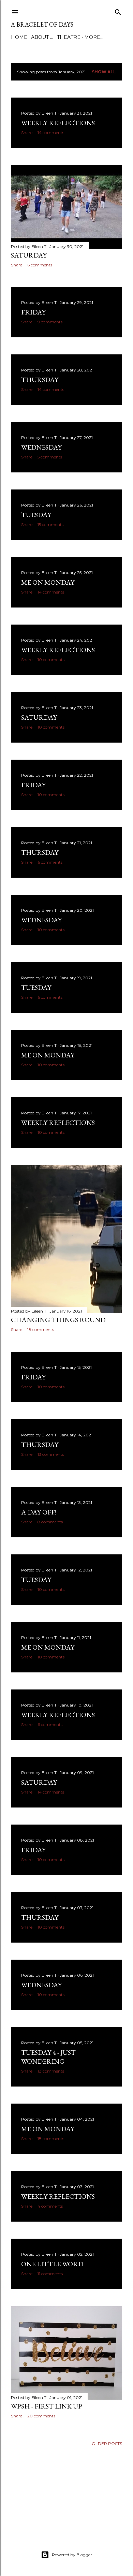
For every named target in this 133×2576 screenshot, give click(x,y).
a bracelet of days (42, 24)
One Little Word (52, 2264)
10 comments (51, 660)
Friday (33, 312)
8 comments (50, 1522)
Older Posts (107, 2443)
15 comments (50, 524)
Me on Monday (48, 582)
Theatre (69, 37)
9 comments (50, 322)
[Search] (118, 11)
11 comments (50, 2274)
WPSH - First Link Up (47, 2406)
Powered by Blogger (72, 2555)
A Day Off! (39, 1512)
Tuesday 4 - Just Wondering (48, 2057)
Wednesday (41, 447)
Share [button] (27, 133)
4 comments (50, 2206)
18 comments (41, 1329)
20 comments (41, 2416)
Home (19, 37)
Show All (104, 72)
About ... (42, 37)
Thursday (40, 380)
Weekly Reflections (58, 123)
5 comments (50, 457)
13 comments (51, 1454)
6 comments (40, 265)
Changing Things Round (58, 1320)
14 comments (51, 133)
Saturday (29, 255)
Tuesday (36, 515)
